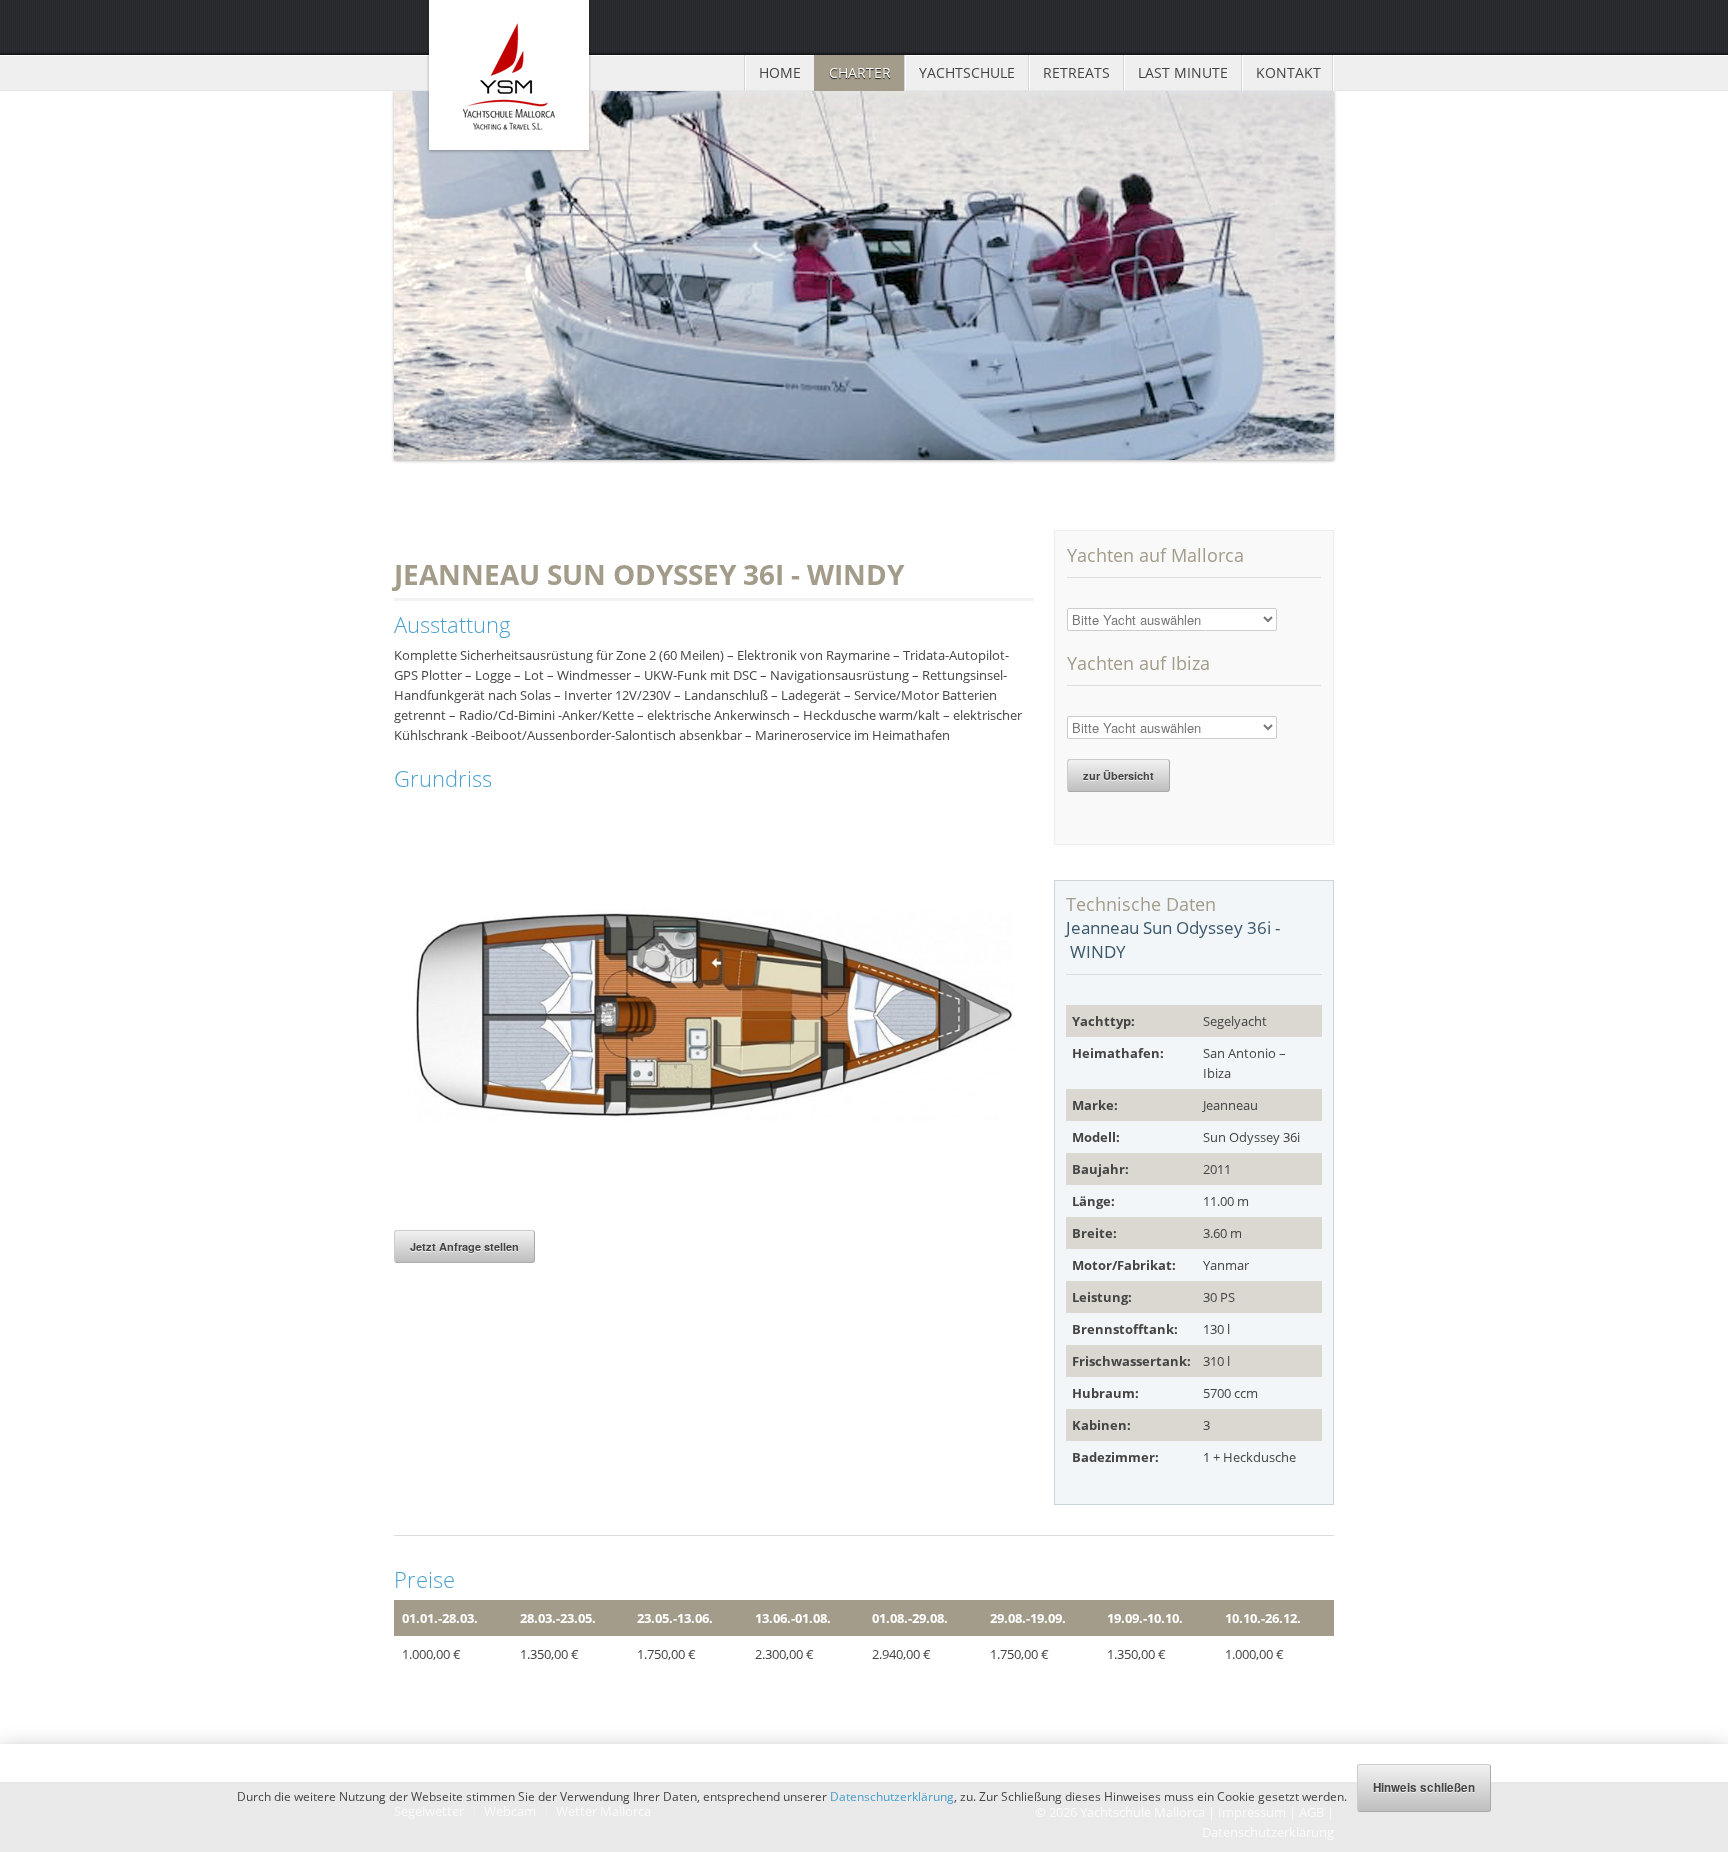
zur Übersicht (1118, 775)
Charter (860, 72)
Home (780, 72)
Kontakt (1288, 72)
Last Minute (1183, 72)
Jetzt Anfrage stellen (464, 1246)
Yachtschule (967, 72)
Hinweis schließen (1424, 1787)
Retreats (1076, 72)
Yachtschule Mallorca (509, 75)
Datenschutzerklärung (892, 1796)
